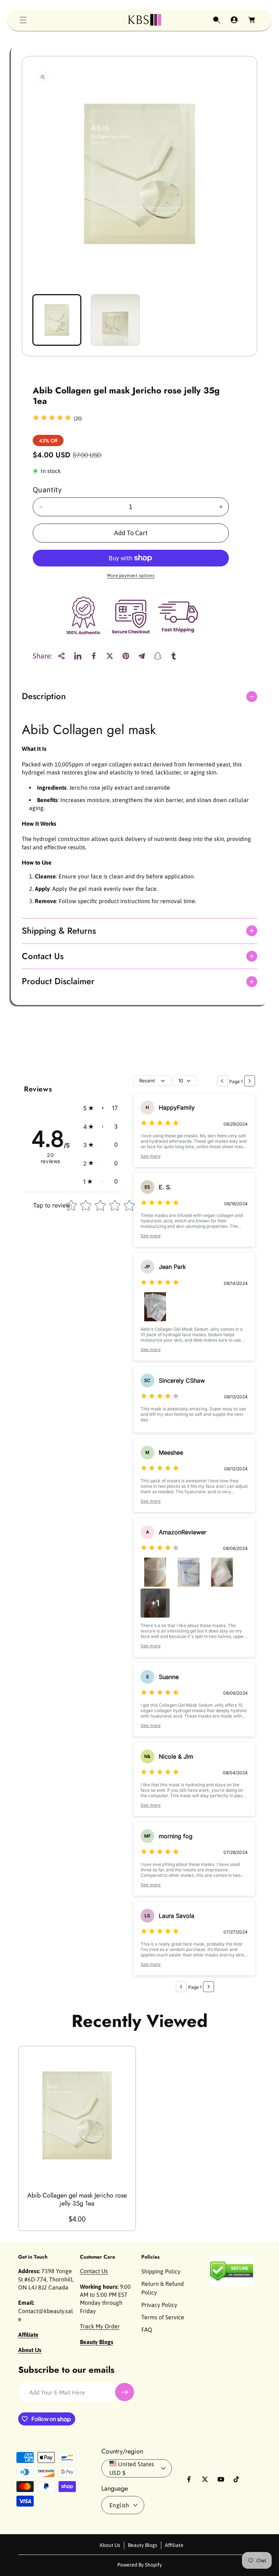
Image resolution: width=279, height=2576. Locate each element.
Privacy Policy (159, 2305)
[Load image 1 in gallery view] (57, 320)
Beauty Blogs (143, 2545)
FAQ (147, 2329)
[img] (52, 419)
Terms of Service (163, 2317)
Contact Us (94, 2271)
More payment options (131, 576)
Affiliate (174, 2545)
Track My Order (100, 2326)
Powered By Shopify (140, 2565)
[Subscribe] (125, 2392)
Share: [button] (43, 656)
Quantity (47, 490)
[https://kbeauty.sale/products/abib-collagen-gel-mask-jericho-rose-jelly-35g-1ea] (78, 656)
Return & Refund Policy (163, 2288)
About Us (110, 2545)
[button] (23, 20)
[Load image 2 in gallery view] (115, 320)
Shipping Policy (161, 2271)
